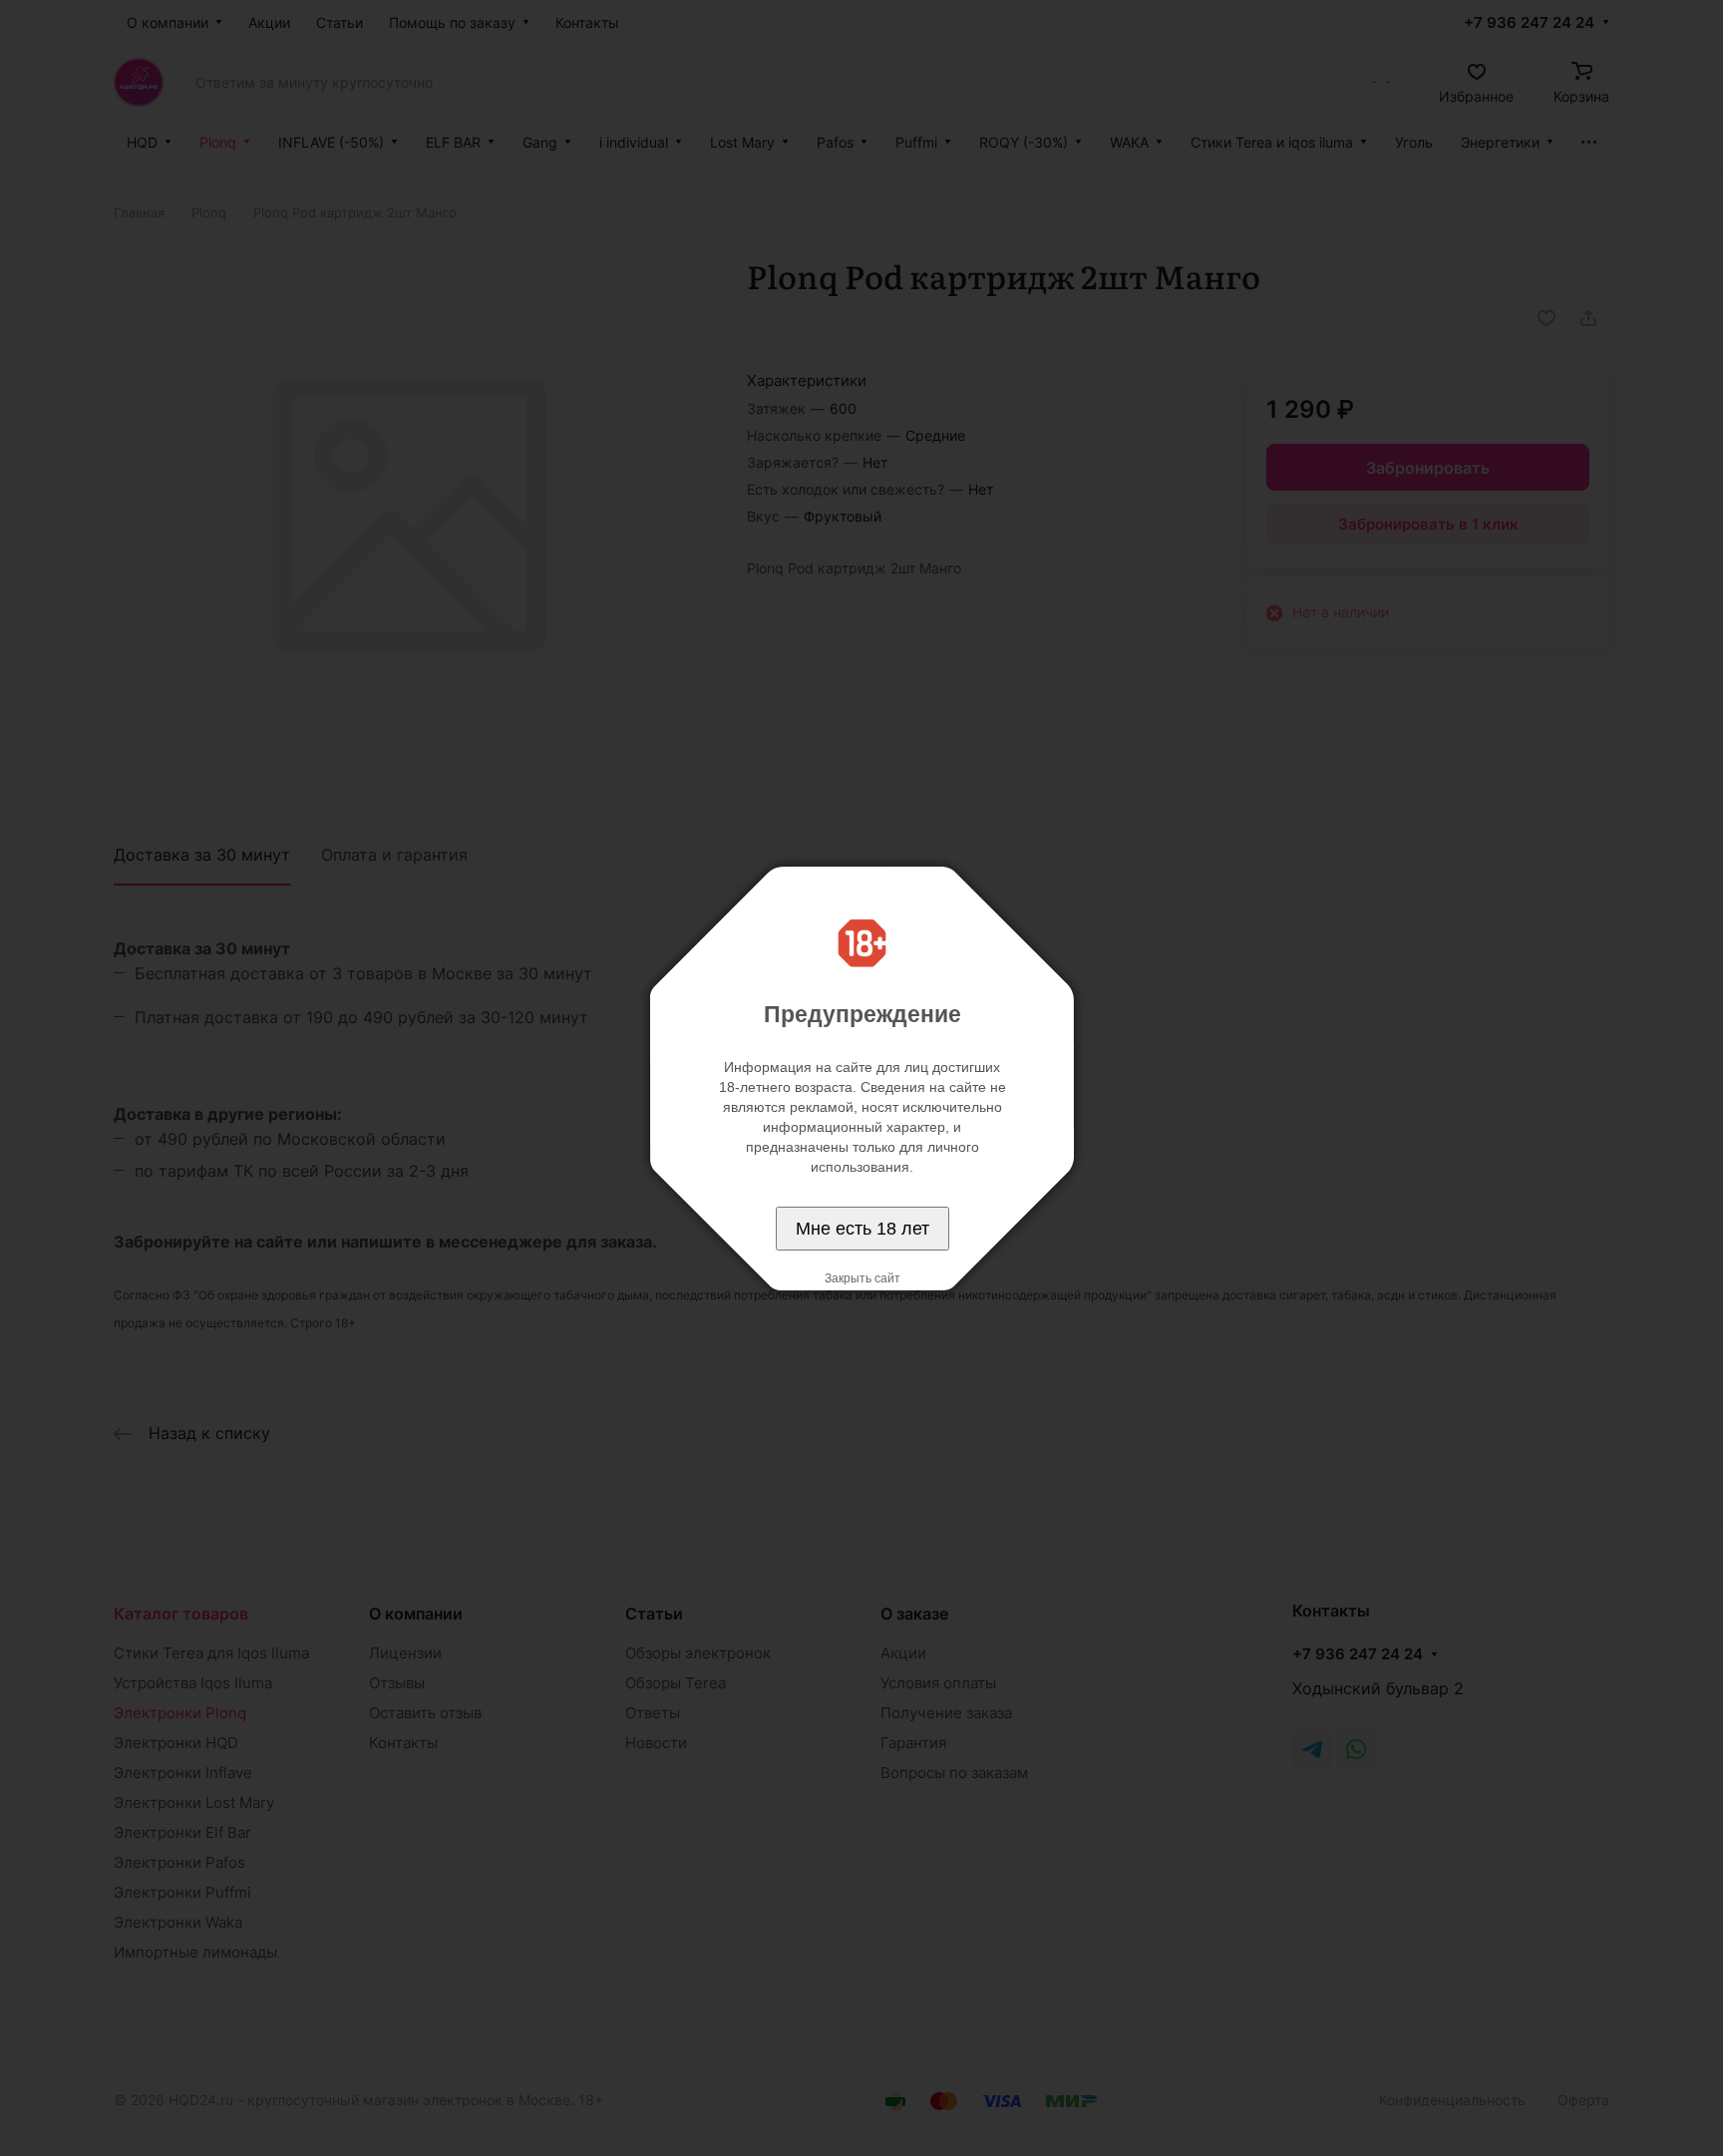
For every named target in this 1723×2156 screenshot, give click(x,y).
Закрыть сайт (862, 1278)
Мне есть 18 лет (862, 1229)
